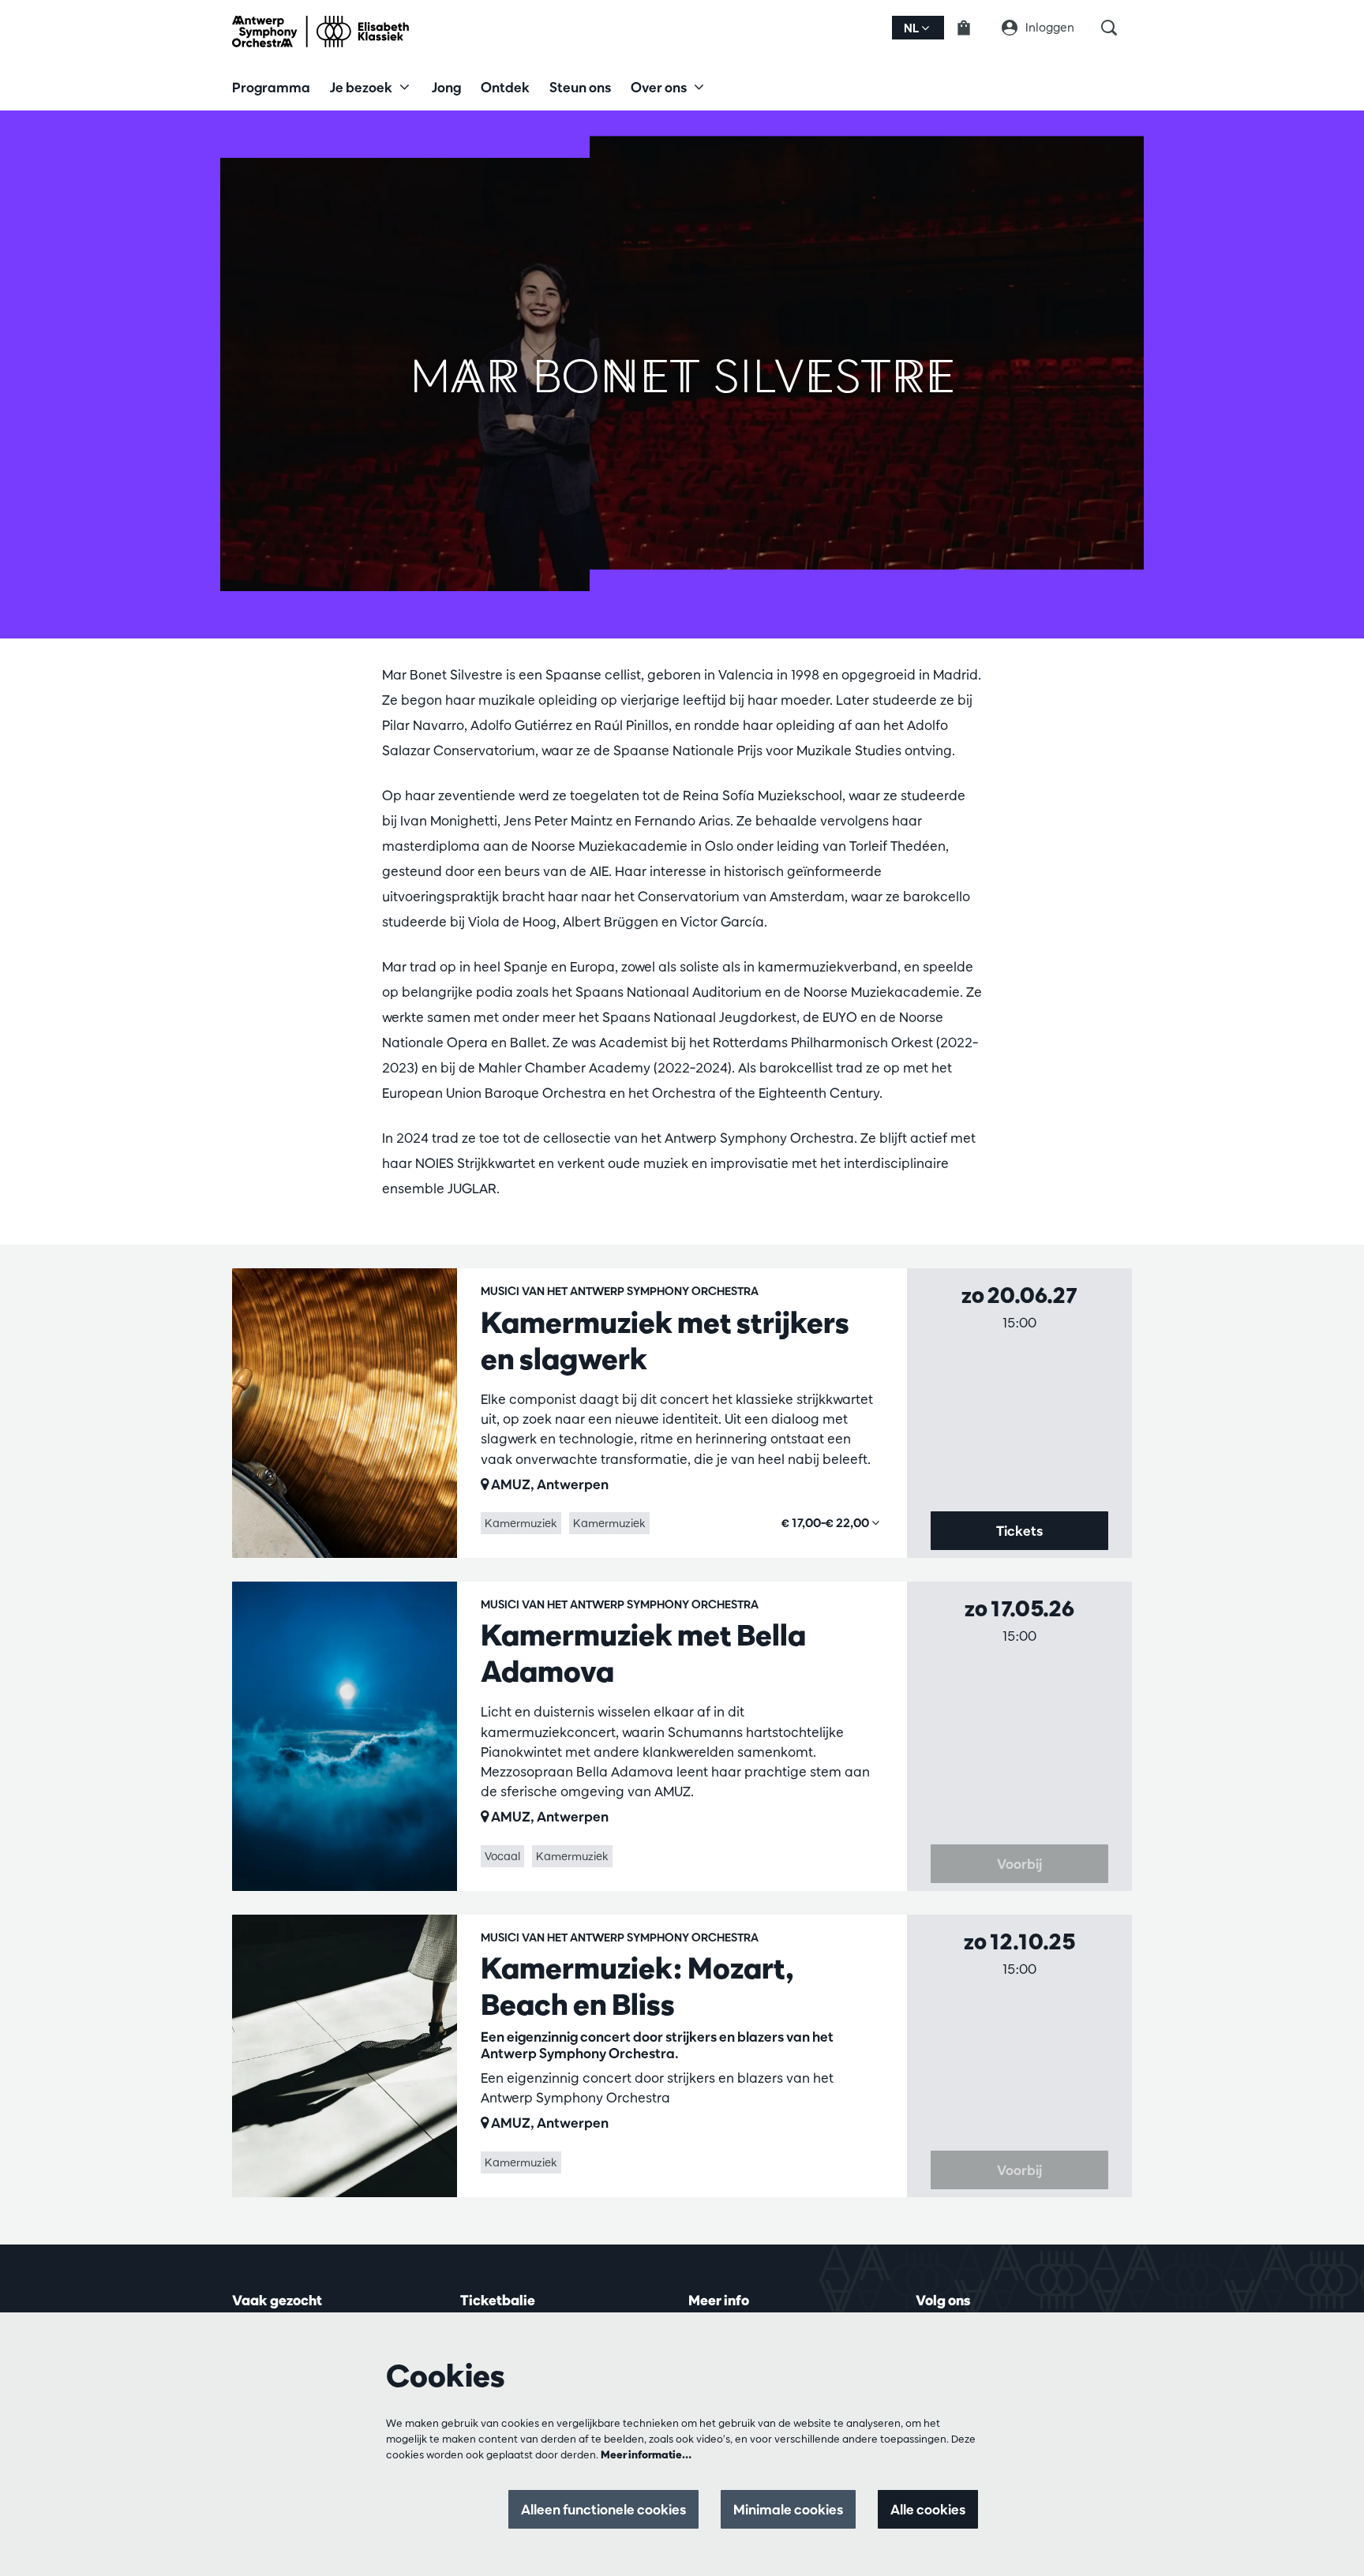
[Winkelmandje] (973, 28)
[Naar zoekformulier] (1117, 28)
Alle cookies (928, 2509)
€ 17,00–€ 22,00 (826, 1523)
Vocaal (502, 1856)
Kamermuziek (521, 1523)
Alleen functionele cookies (603, 2509)
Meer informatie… (646, 2454)
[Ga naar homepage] (320, 32)
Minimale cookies (788, 2509)
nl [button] (912, 28)
